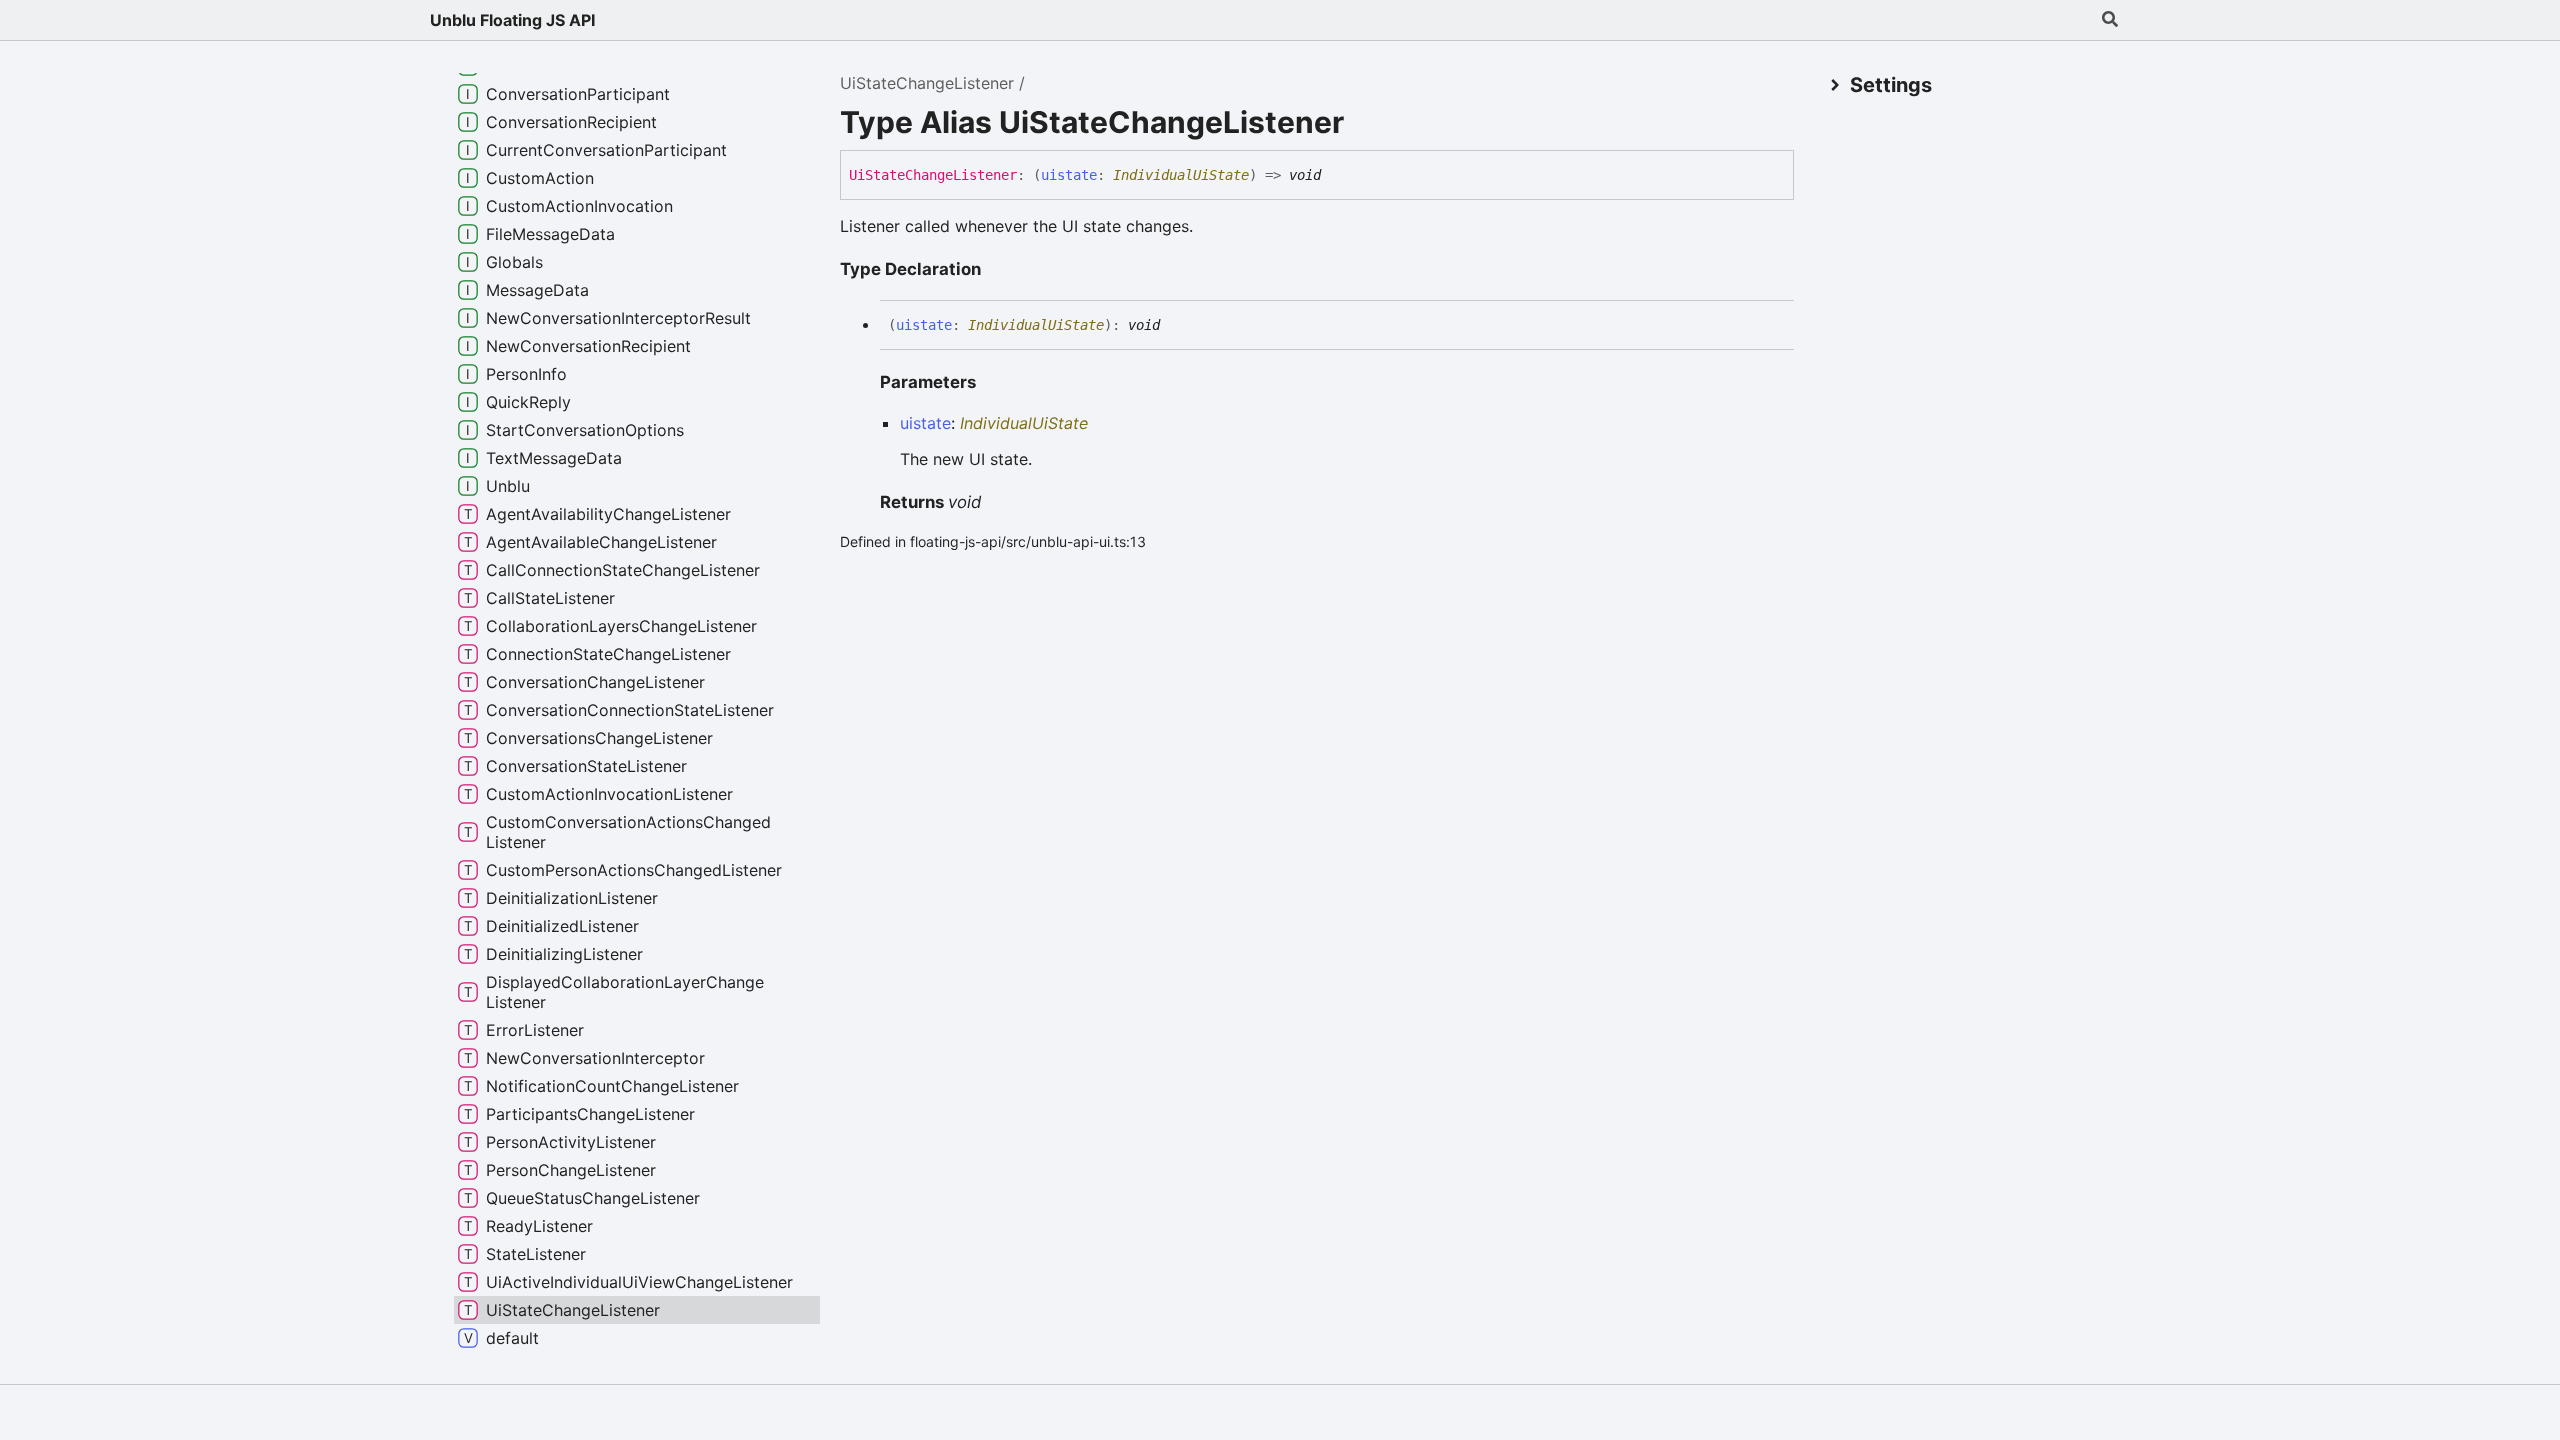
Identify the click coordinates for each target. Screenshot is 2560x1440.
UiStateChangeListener (927, 83)
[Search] (2110, 20)
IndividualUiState (1181, 175)
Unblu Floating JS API (512, 20)
